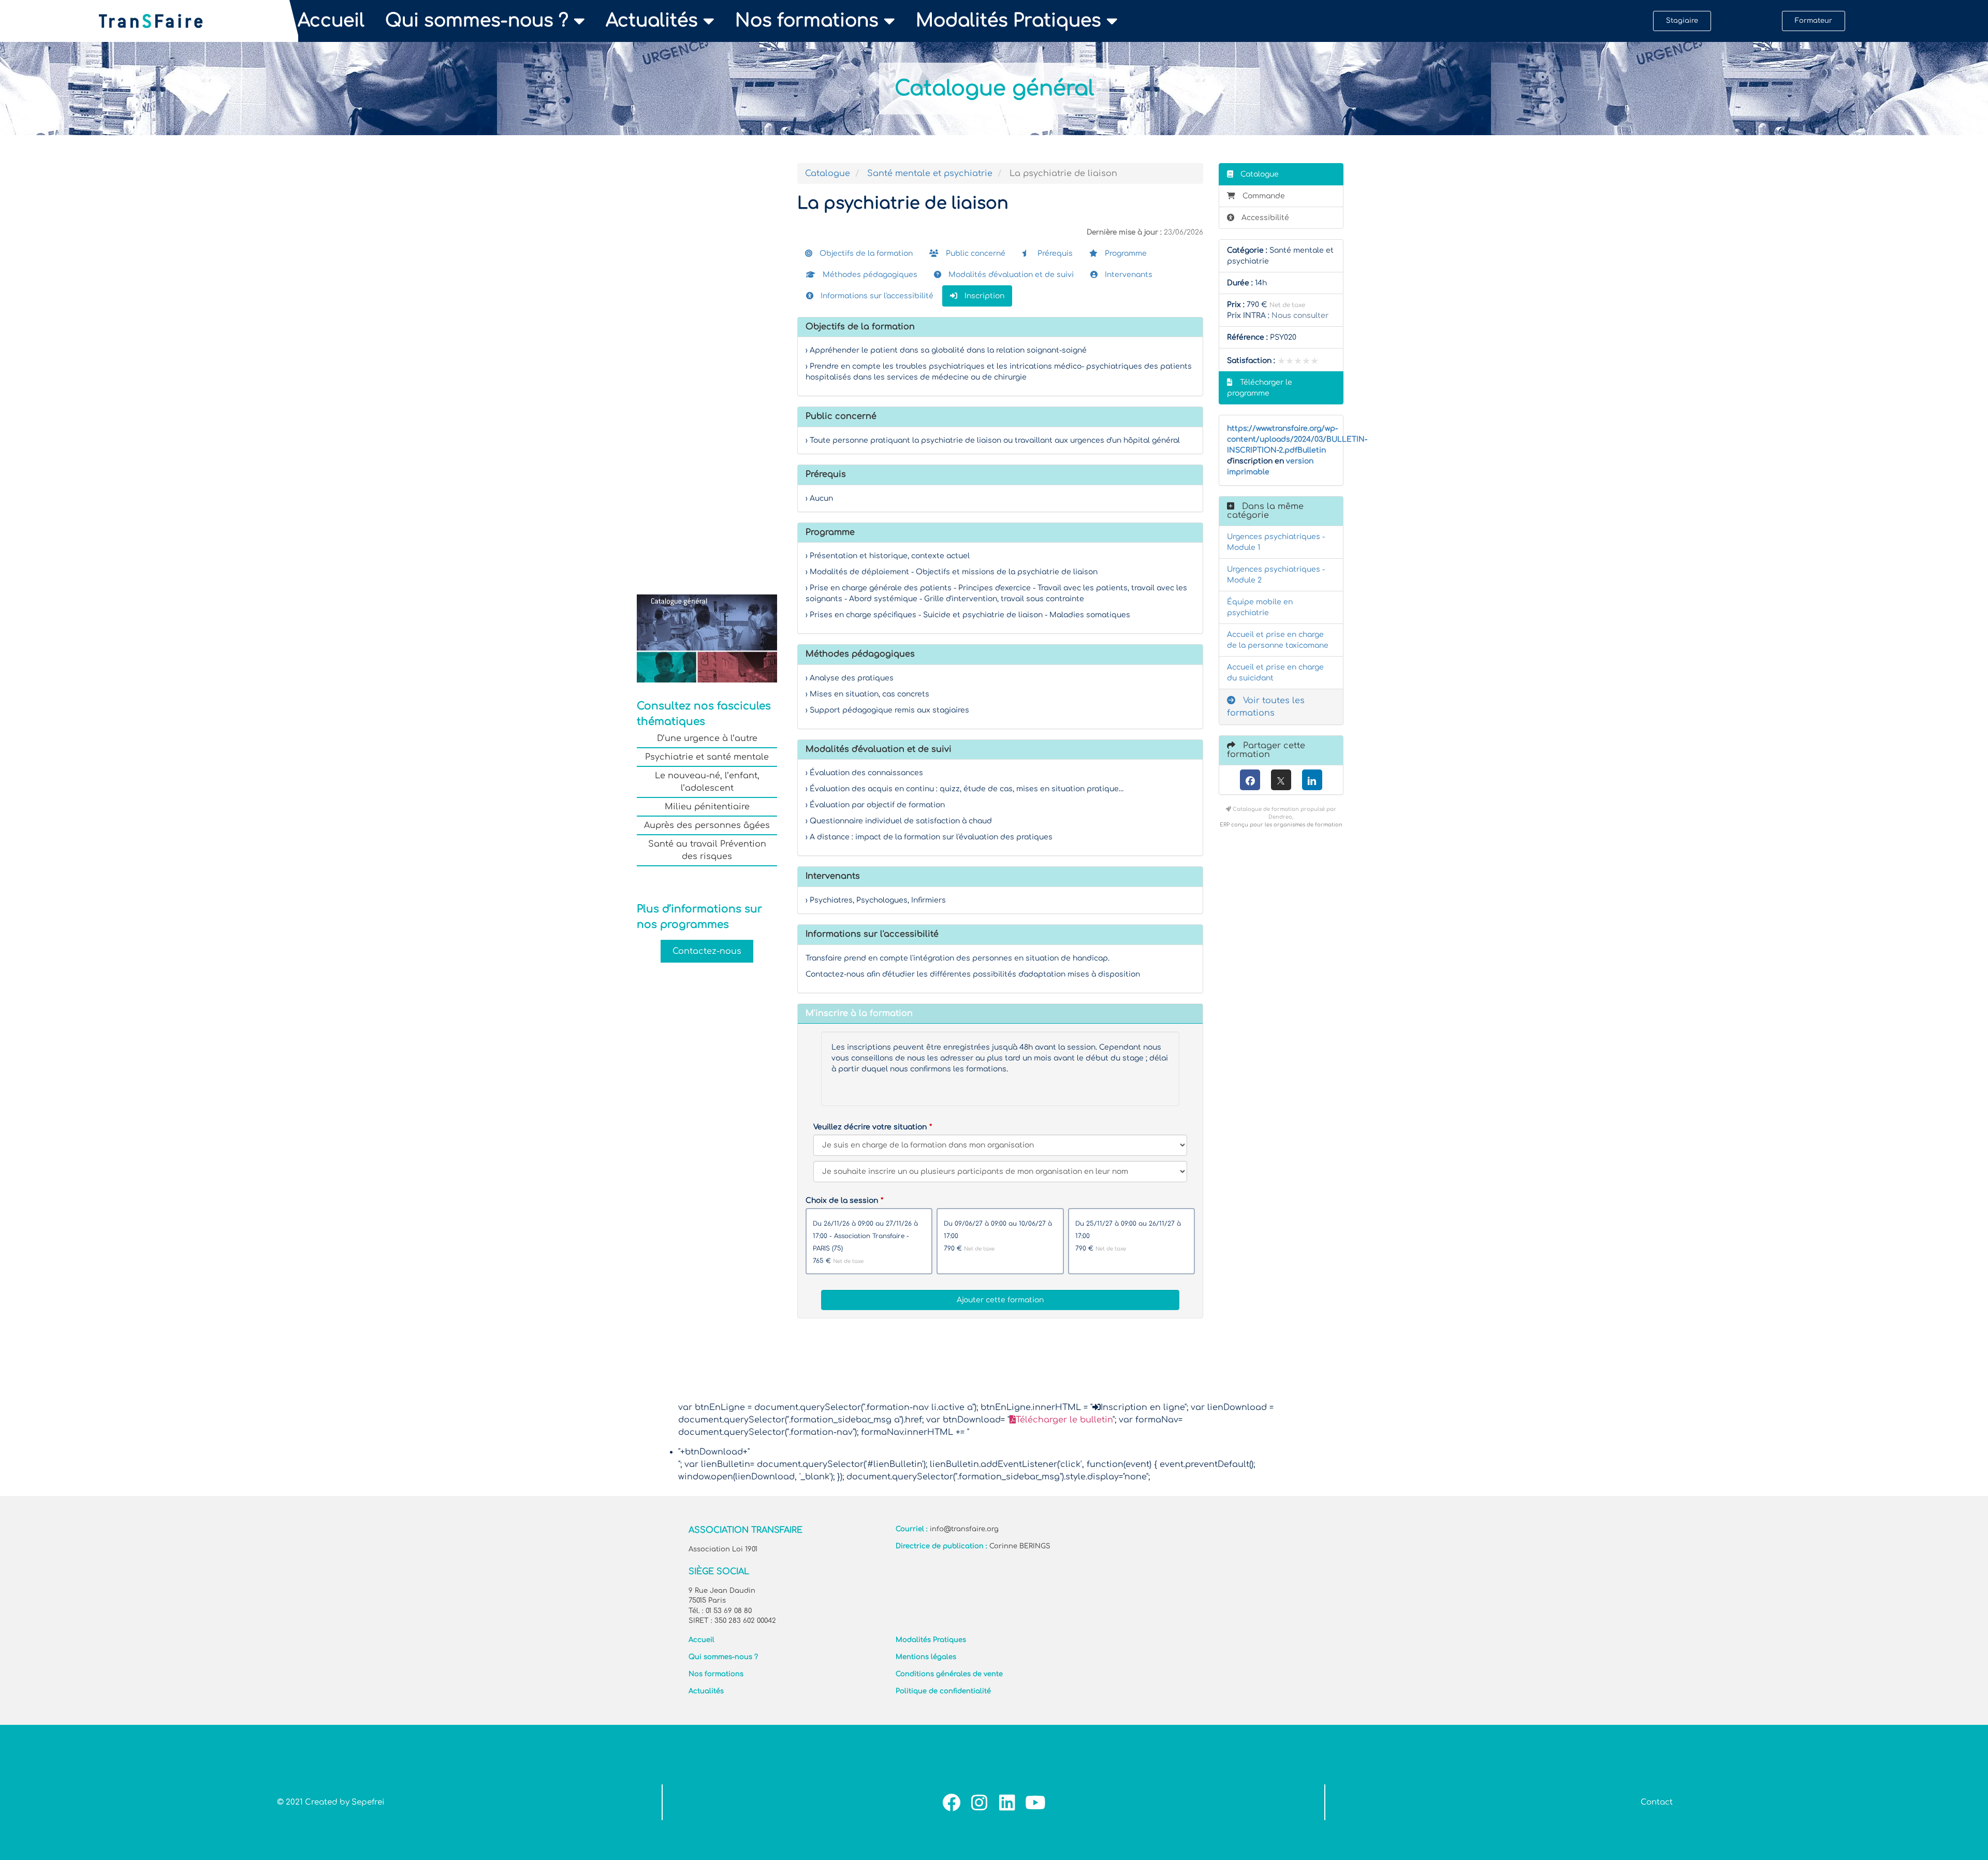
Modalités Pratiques (1008, 21)
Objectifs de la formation (865, 253)
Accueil (331, 21)
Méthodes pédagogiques (869, 275)
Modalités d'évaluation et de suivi (1010, 275)
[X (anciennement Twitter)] (1281, 780)
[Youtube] (1035, 1802)
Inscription (983, 296)
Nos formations (807, 21)
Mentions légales (926, 1657)
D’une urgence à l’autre (707, 738)
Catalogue (828, 173)
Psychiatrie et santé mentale (707, 757)
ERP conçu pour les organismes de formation (1281, 825)
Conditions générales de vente (949, 1674)
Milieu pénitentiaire (707, 807)
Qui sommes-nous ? (477, 21)
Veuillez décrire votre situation (870, 1127)
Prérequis (1054, 253)
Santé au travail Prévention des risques (707, 850)
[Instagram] (979, 1802)
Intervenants (1128, 275)
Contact (1657, 1802)
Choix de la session (842, 1201)
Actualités (652, 21)
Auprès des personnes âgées (707, 825)
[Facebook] (1250, 780)
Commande (1264, 196)
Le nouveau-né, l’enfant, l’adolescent (707, 782)
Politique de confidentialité (943, 1691)
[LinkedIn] (1312, 780)
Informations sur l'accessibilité (876, 296)
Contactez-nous (707, 951)
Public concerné (975, 253)
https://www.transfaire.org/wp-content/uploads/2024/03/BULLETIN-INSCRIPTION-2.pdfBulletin (1297, 439)
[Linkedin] (1007, 1802)
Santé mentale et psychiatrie (930, 173)
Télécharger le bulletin (1064, 1420)
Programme (1125, 253)
